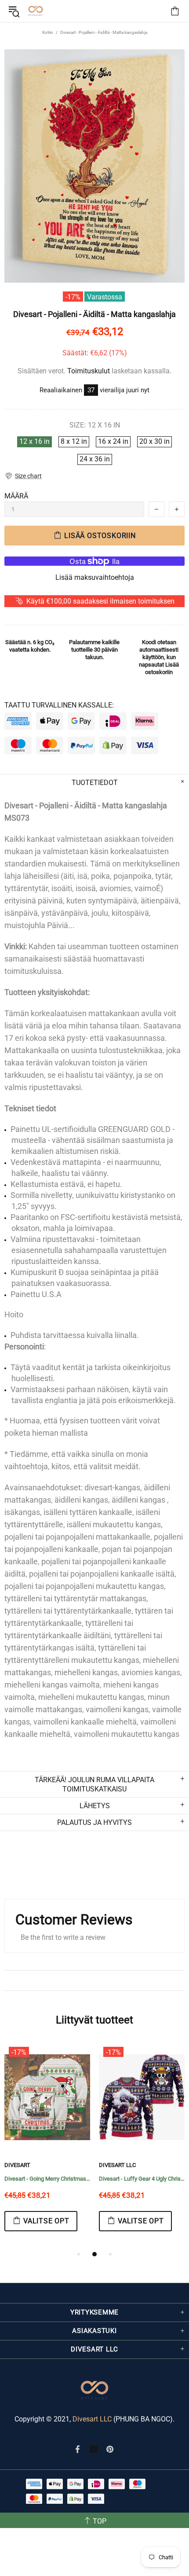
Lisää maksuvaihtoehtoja (95, 577)
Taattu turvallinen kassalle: (59, 705)
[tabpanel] (47, 2146)
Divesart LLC (92, 2419)
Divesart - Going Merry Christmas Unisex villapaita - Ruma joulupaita (47, 2179)
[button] (23, 476)
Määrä (16, 496)
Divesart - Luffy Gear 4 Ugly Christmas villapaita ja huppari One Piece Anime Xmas (142, 2179)
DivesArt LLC (117, 2165)
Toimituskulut (89, 371)
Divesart (36, 11)
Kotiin (48, 32)
